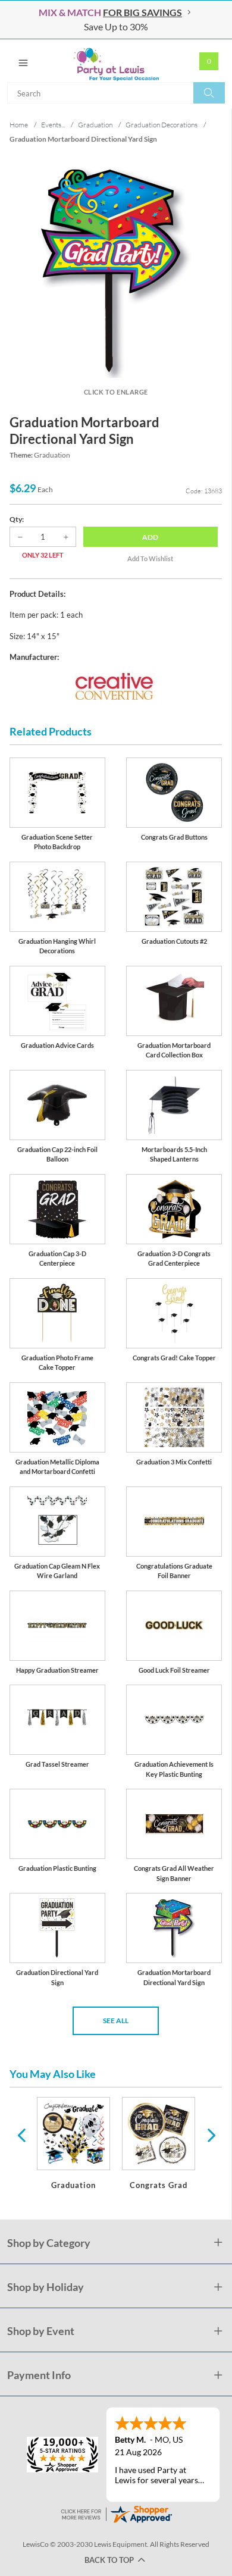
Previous (21, 2134)
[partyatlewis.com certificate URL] (116, 2513)
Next (210, 2134)
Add (150, 537)
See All (116, 2021)
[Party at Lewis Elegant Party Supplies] (116, 61)
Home (19, 125)
